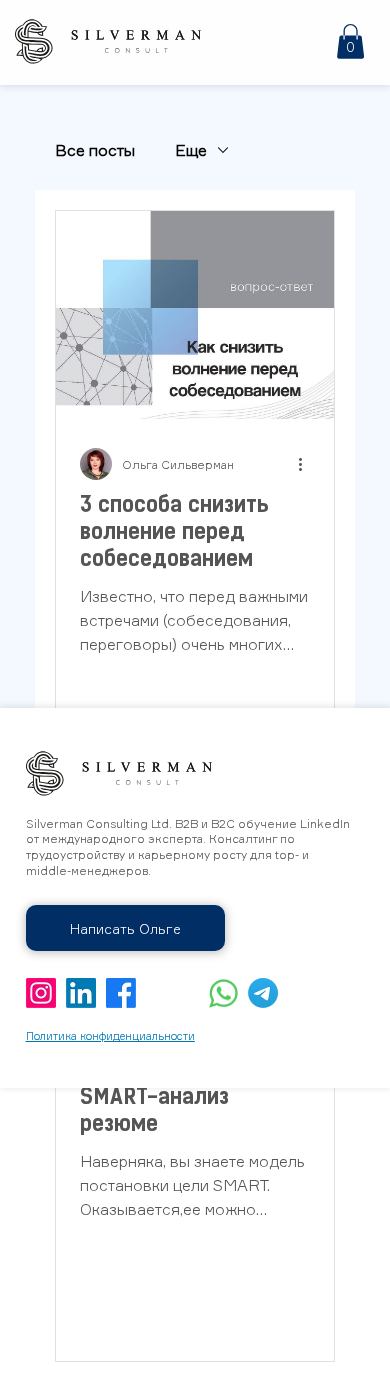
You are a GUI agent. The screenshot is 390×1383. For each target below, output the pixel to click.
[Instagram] (41, 993)
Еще (191, 150)
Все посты (95, 150)
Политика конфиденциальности (110, 1036)
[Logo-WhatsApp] (223, 993)
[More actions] (307, 464)
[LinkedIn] (81, 993)
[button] (350, 41)
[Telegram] (263, 993)
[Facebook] (121, 993)
